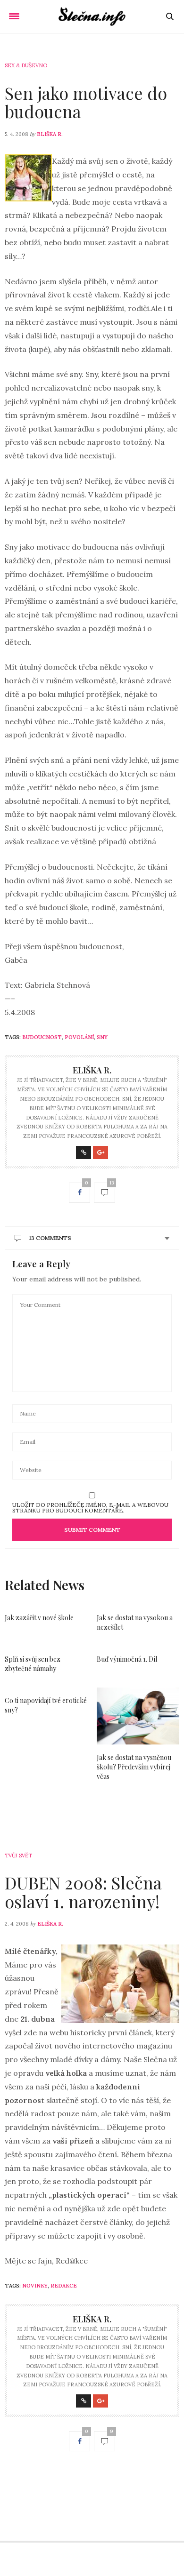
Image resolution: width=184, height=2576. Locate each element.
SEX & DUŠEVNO (26, 65)
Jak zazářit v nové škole (39, 1618)
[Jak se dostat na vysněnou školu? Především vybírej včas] (138, 1716)
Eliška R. (50, 134)
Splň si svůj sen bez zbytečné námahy (33, 1664)
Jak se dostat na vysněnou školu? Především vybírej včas (134, 1767)
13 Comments (50, 1238)
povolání (79, 1037)
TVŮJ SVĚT (18, 1856)
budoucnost (42, 1037)
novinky (35, 2286)
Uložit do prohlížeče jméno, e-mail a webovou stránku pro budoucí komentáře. (90, 1508)
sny (102, 1037)
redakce (64, 2286)
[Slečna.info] (92, 16)
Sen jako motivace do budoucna (86, 102)
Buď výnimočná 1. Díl (127, 1659)
